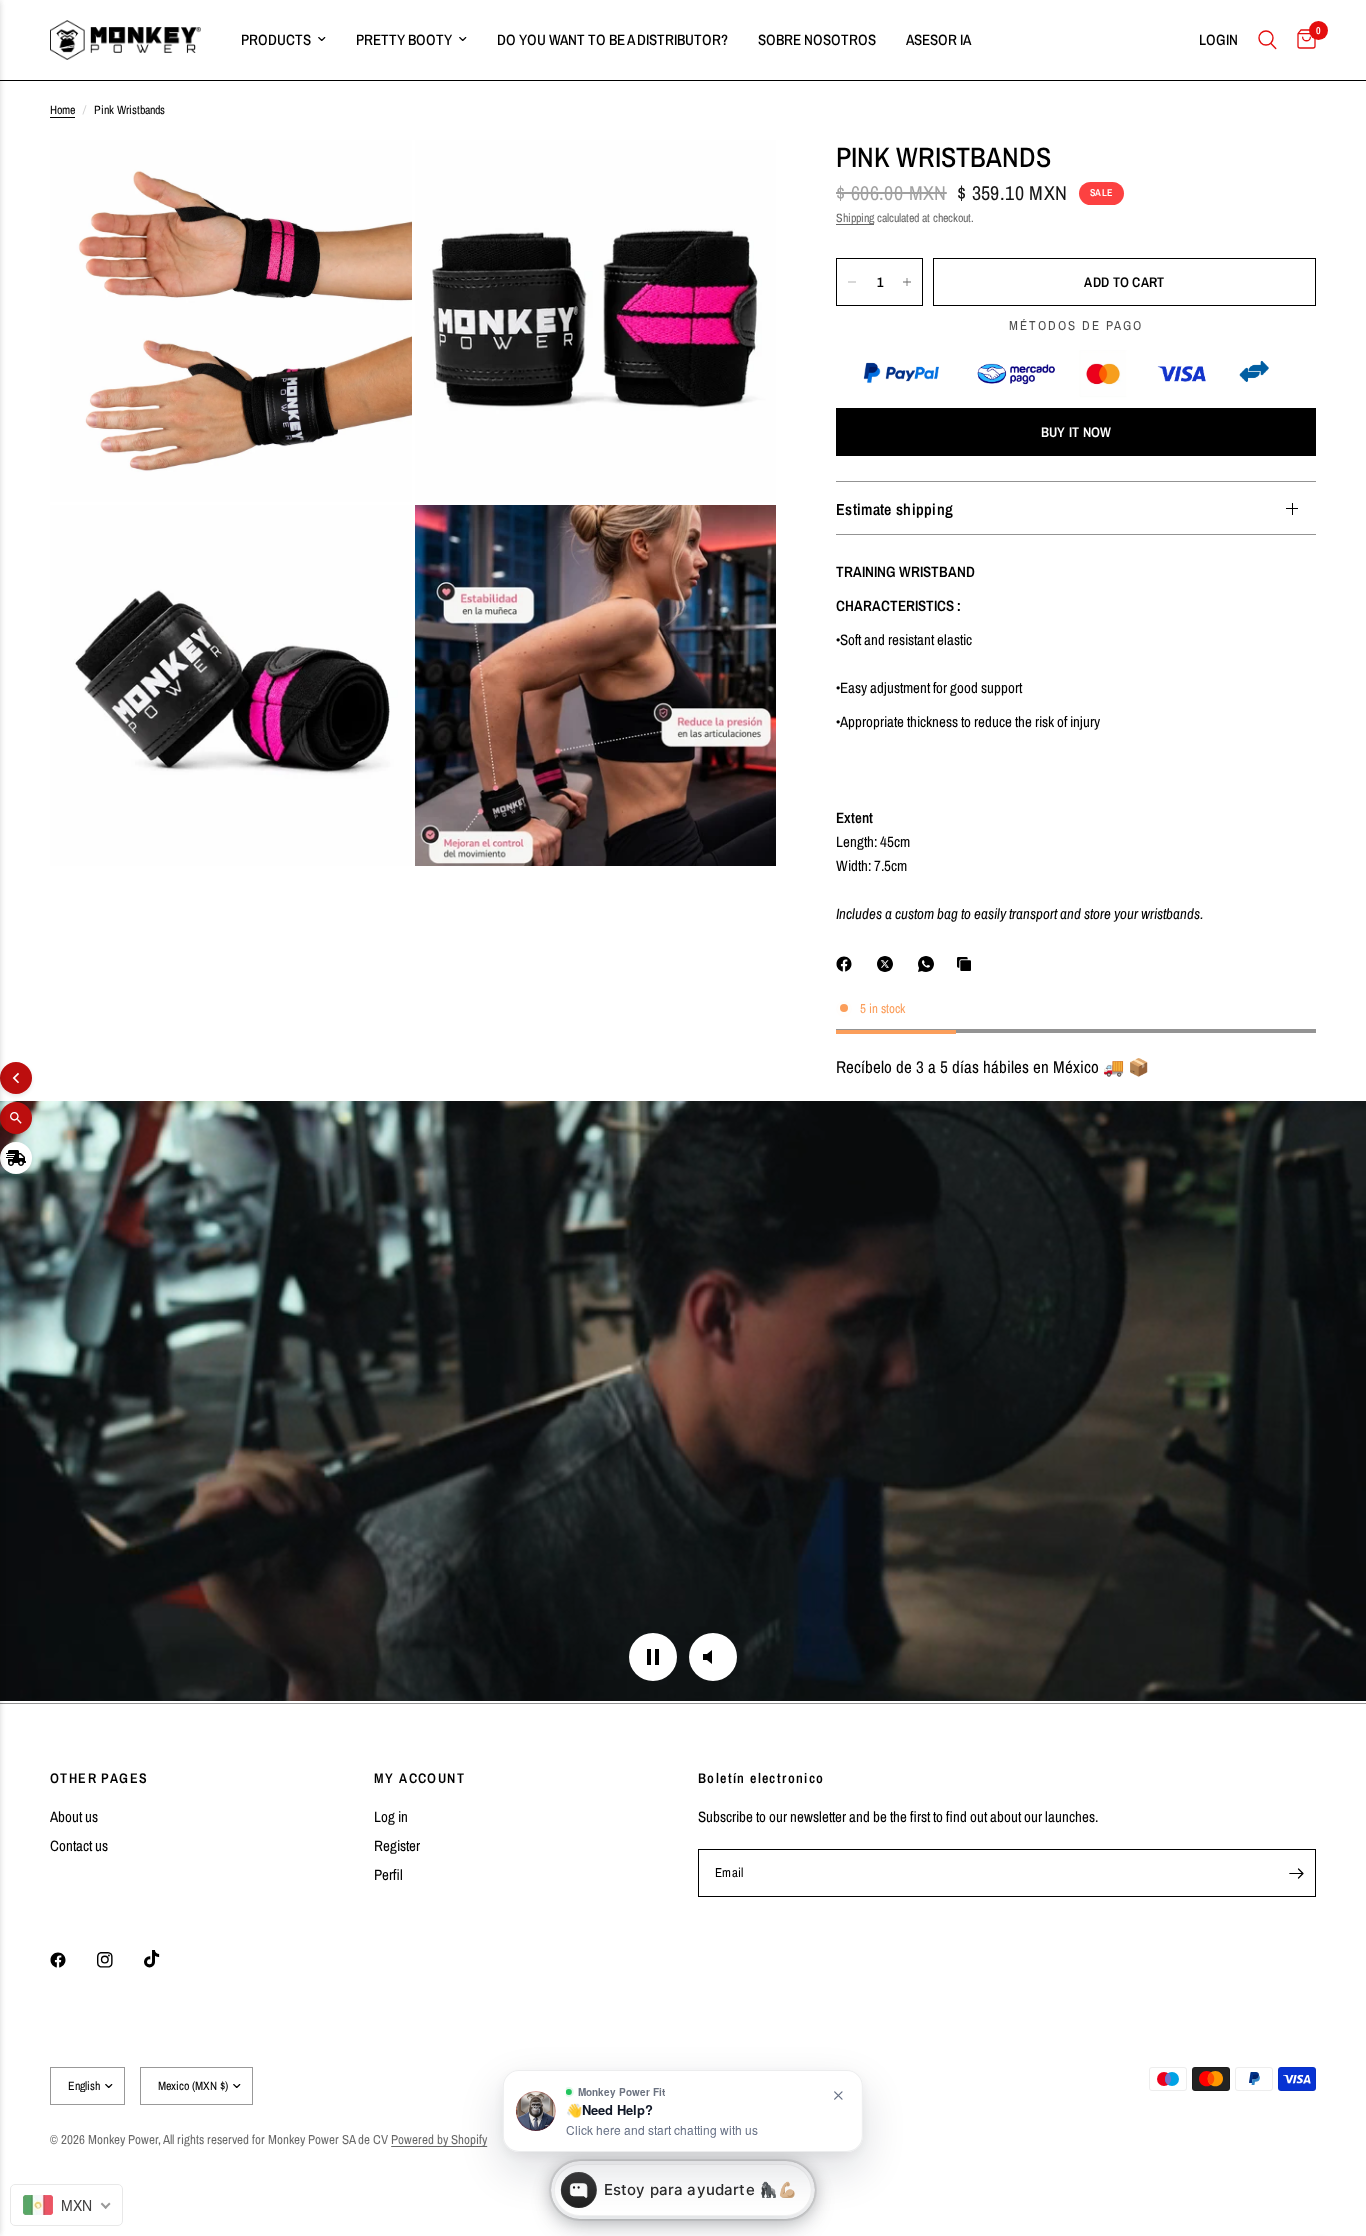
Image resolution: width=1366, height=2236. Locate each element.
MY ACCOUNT (419, 1778)
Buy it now (1076, 433)
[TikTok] (166, 1959)
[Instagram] (119, 1960)
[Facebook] (848, 964)
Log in (391, 1816)
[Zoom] (370, 182)
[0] (1301, 40)
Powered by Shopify (439, 2139)
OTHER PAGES (99, 1778)
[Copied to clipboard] (968, 964)
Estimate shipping (894, 509)
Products (276, 39)
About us (74, 1816)
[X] (889, 964)
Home (62, 110)
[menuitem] (283, 40)
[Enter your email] (1296, 1873)
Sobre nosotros (817, 39)
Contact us (79, 1845)
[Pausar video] (653, 1657)
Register (397, 1845)
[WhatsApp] (930, 964)
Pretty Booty (404, 39)
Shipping (855, 218)
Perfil (388, 1874)
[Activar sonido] (713, 1657)
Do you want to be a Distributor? (612, 39)
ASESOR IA (938, 39)
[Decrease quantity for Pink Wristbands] (852, 282)
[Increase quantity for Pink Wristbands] (907, 282)
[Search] (1267, 40)
